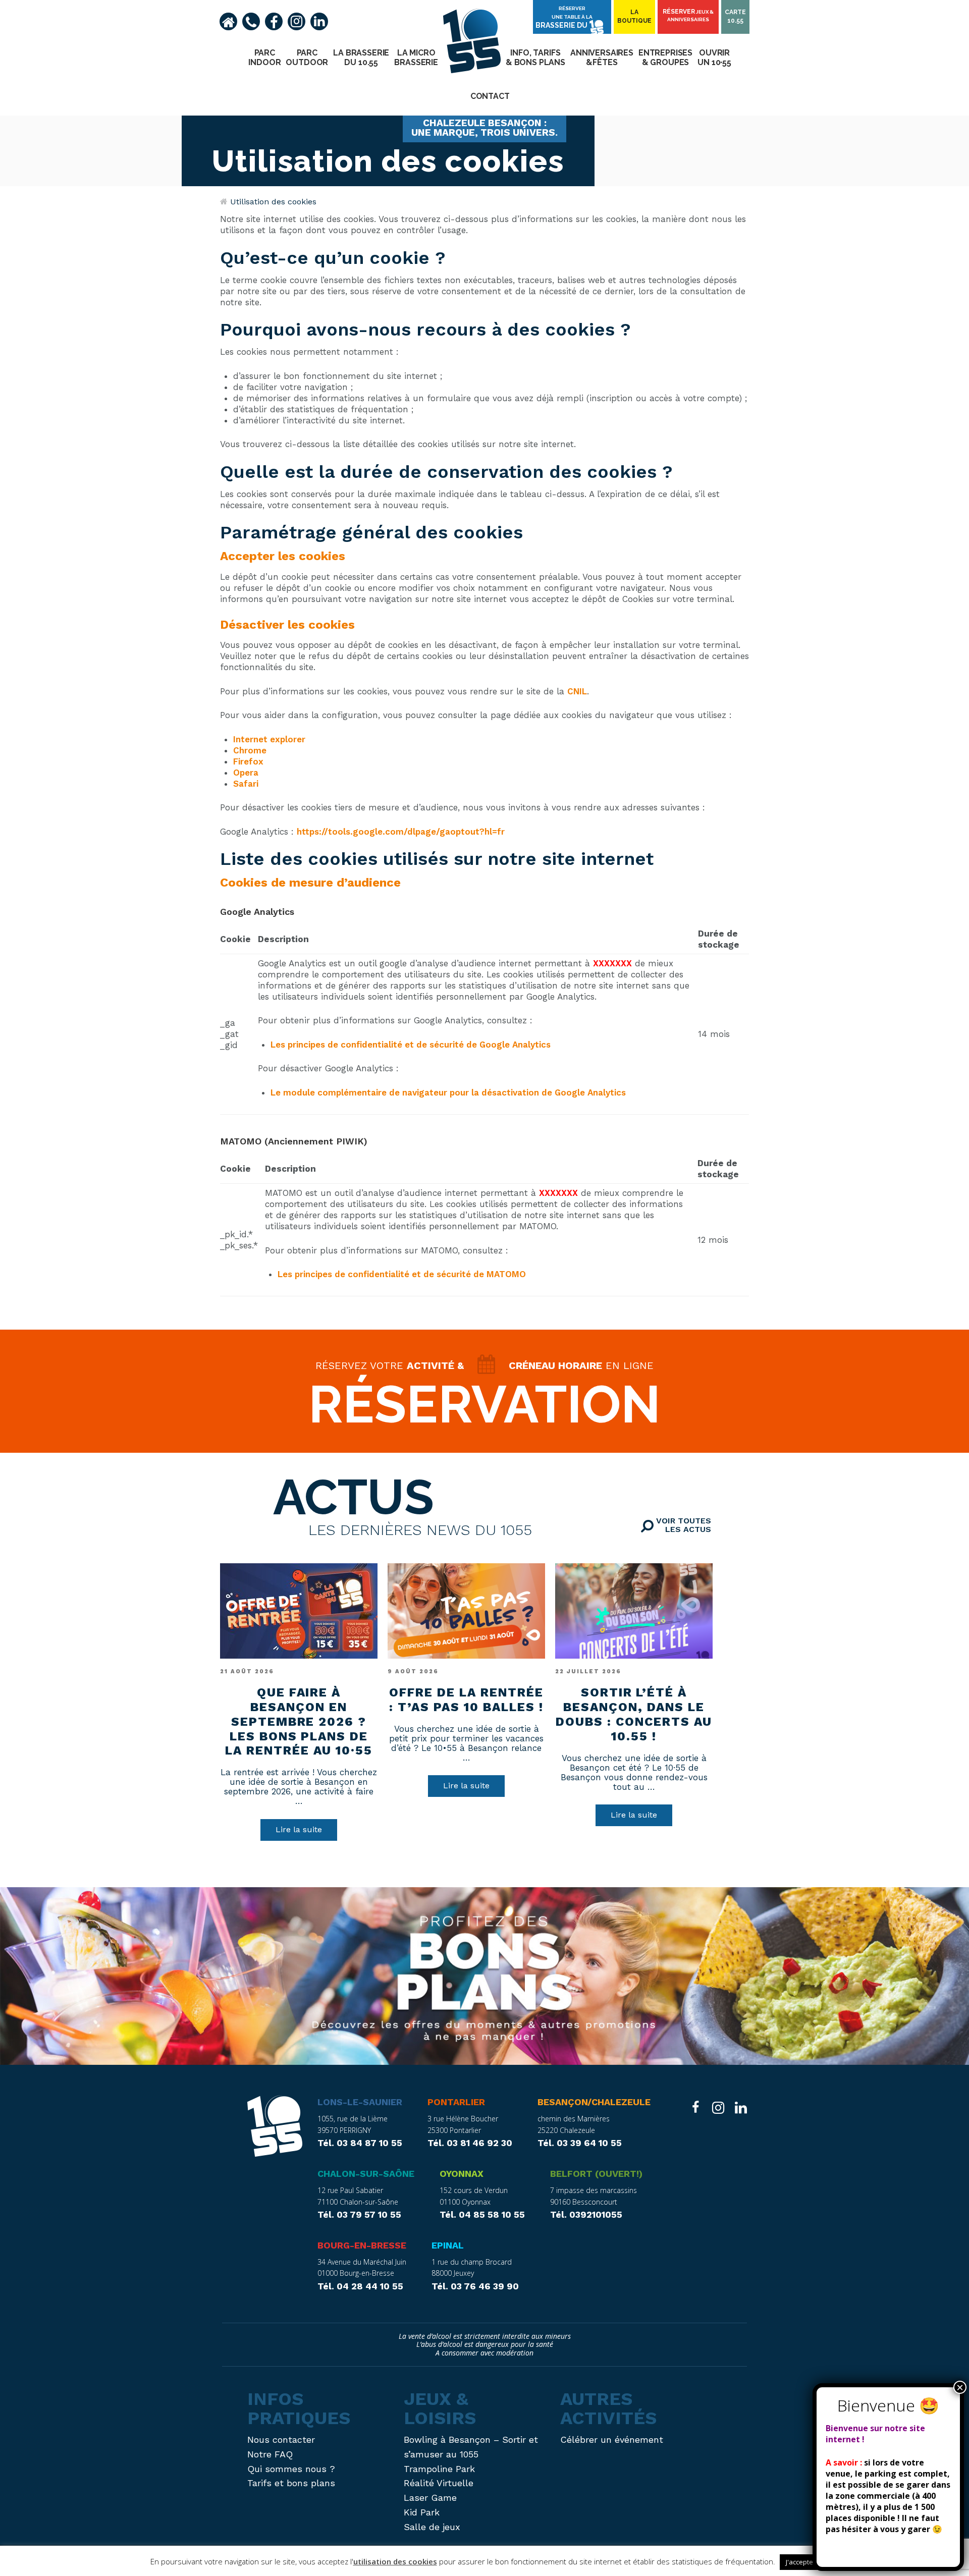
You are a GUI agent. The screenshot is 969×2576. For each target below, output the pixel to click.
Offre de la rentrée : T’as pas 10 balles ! (466, 1700)
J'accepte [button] (799, 2562)
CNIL (577, 691)
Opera (246, 773)
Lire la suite (299, 1829)
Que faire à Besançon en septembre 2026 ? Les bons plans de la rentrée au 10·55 (299, 1721)
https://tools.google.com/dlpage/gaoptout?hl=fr (401, 832)
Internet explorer (269, 739)
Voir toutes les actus (682, 1525)
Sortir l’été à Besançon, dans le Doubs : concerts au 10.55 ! (634, 1714)
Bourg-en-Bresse (362, 2245)
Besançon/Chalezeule (594, 2102)
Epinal (448, 2245)
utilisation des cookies (395, 2561)
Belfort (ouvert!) (596, 2174)
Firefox (248, 761)
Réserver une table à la (564, 17)
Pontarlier (456, 2102)
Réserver (688, 15)
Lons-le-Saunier (360, 2102)
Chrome (250, 750)
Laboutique (634, 16)
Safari (246, 784)
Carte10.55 (735, 16)
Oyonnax (462, 2174)
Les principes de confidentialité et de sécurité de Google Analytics (411, 1045)
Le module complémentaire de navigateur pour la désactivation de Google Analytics (448, 1092)
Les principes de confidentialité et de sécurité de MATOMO (402, 1274)
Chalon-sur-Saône (366, 2174)
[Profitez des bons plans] (484, 1976)
